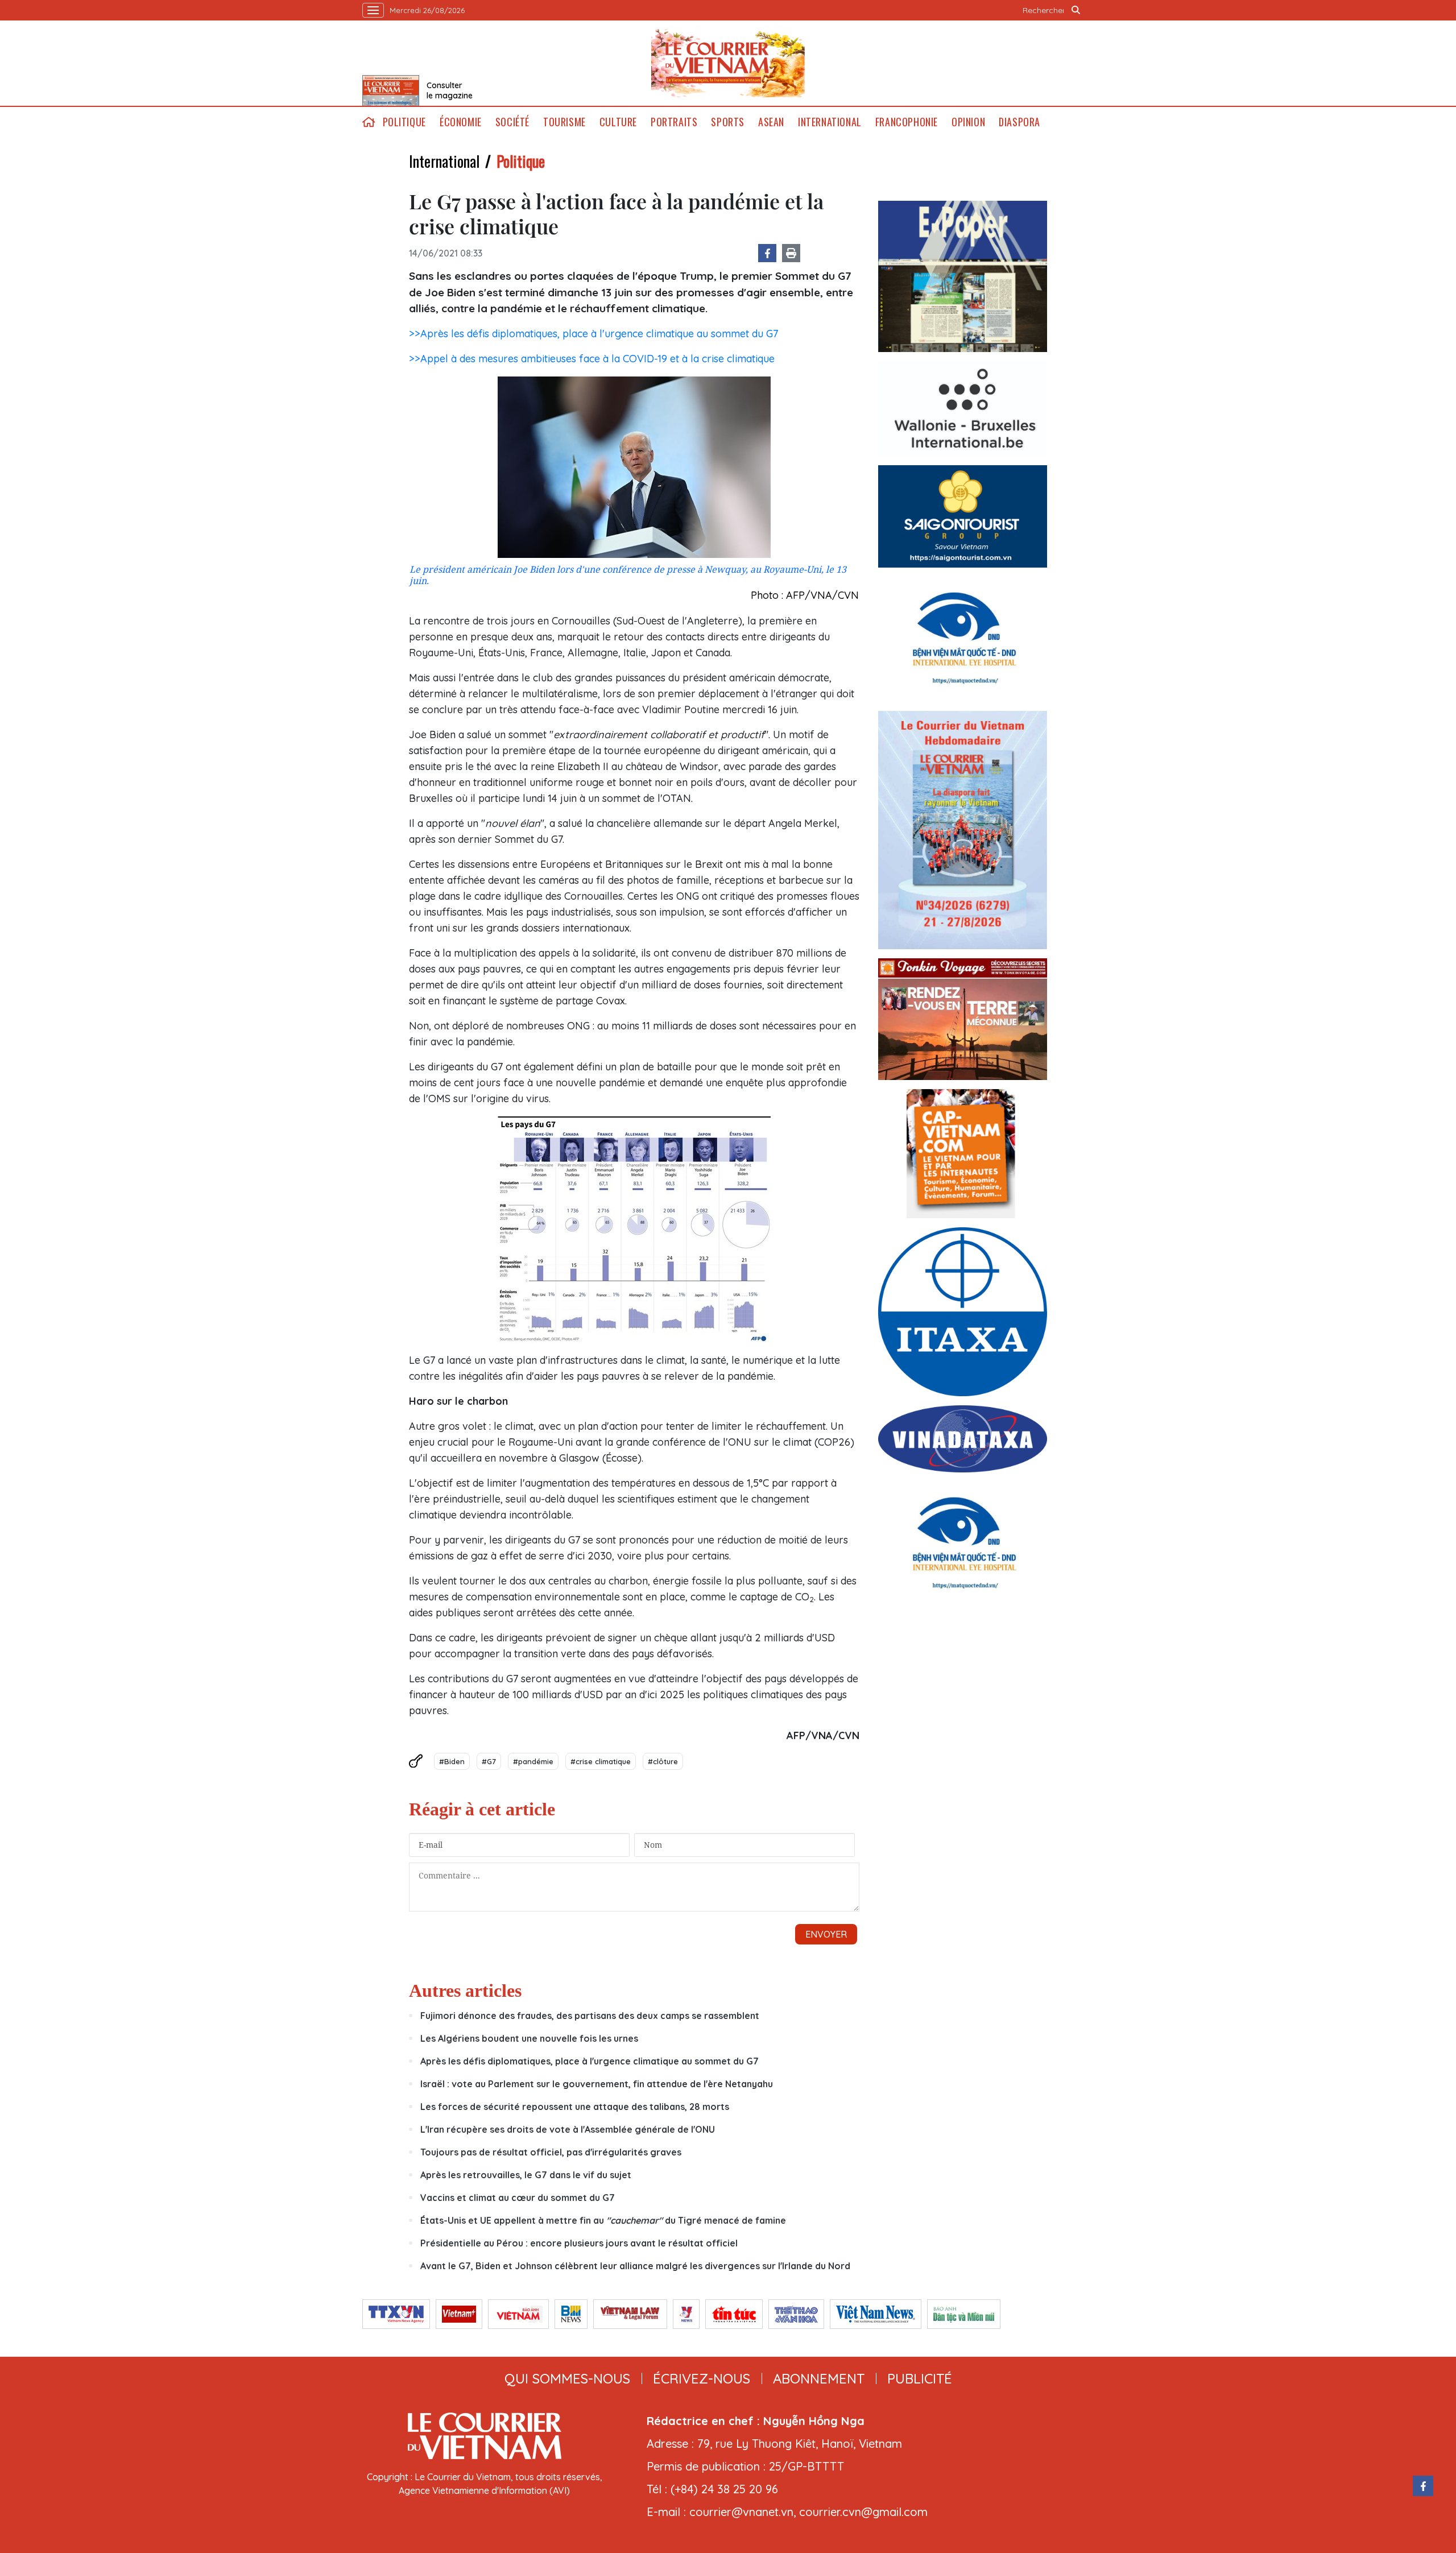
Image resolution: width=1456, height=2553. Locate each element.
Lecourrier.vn (728, 63)
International (830, 122)
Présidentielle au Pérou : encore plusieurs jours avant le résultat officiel (579, 2243)
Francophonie (907, 122)
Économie (461, 122)
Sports (728, 122)
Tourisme (564, 122)
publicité (920, 2378)
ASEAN (771, 122)
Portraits (674, 122)
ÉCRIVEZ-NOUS (702, 2378)
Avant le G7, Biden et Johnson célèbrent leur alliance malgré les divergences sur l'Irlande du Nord (635, 2266)
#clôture (663, 1761)
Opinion (968, 122)
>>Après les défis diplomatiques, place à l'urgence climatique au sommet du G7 (593, 334)
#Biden (452, 1761)
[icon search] (1076, 10)
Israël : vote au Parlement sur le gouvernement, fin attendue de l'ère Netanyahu (597, 2084)
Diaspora (1019, 122)
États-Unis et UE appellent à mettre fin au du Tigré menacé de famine (603, 2220)
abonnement (819, 2378)
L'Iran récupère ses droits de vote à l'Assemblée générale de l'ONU (568, 2129)
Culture (618, 122)
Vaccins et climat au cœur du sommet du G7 (518, 2198)
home (369, 122)
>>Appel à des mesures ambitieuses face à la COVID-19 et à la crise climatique (592, 359)
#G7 (489, 1761)
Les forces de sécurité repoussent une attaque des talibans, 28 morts (575, 2107)
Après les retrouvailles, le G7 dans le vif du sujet (526, 2175)
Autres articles (465, 1991)
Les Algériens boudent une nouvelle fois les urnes (529, 2038)
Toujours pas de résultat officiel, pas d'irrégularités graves (552, 2152)
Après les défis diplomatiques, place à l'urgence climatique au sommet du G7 (590, 2061)
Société (512, 122)
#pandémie (533, 1761)
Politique (404, 122)
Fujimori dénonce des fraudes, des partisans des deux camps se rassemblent (590, 2016)
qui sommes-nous (567, 2378)
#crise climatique (601, 1761)
